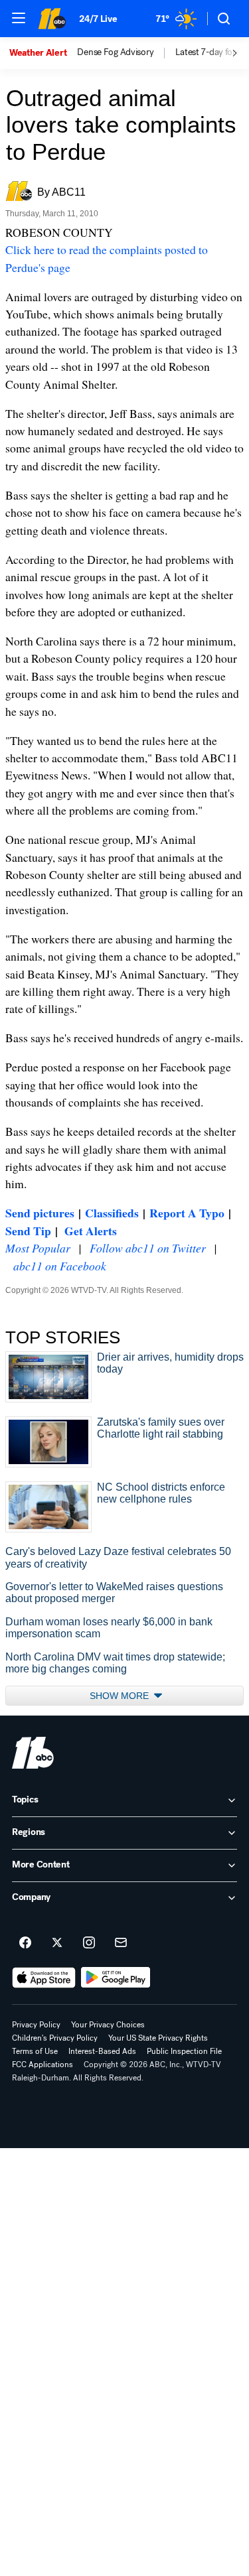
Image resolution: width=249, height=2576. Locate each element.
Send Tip (28, 1231)
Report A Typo (187, 1213)
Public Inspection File (184, 2051)
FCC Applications (42, 2065)
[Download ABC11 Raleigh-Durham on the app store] (44, 1978)
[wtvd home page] (33, 1753)
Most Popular (38, 1248)
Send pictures (40, 1213)
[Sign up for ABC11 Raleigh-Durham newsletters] (121, 1943)
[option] (43, 53)
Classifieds (112, 1213)
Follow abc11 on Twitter (148, 1248)
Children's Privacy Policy (55, 2038)
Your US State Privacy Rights (158, 2038)
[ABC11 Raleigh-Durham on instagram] (89, 1943)
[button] (19, 18)
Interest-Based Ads (102, 2051)
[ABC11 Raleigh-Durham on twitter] (57, 1943)
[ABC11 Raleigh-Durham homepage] (52, 19)
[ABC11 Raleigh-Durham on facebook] (25, 1943)
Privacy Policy (36, 2025)
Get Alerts (91, 1231)
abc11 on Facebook (60, 1266)
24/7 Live (98, 19)
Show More (121, 1696)
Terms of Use (35, 2051)
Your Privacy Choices (108, 2025)
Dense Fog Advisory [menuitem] (115, 52)
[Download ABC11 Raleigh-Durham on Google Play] (116, 1978)
